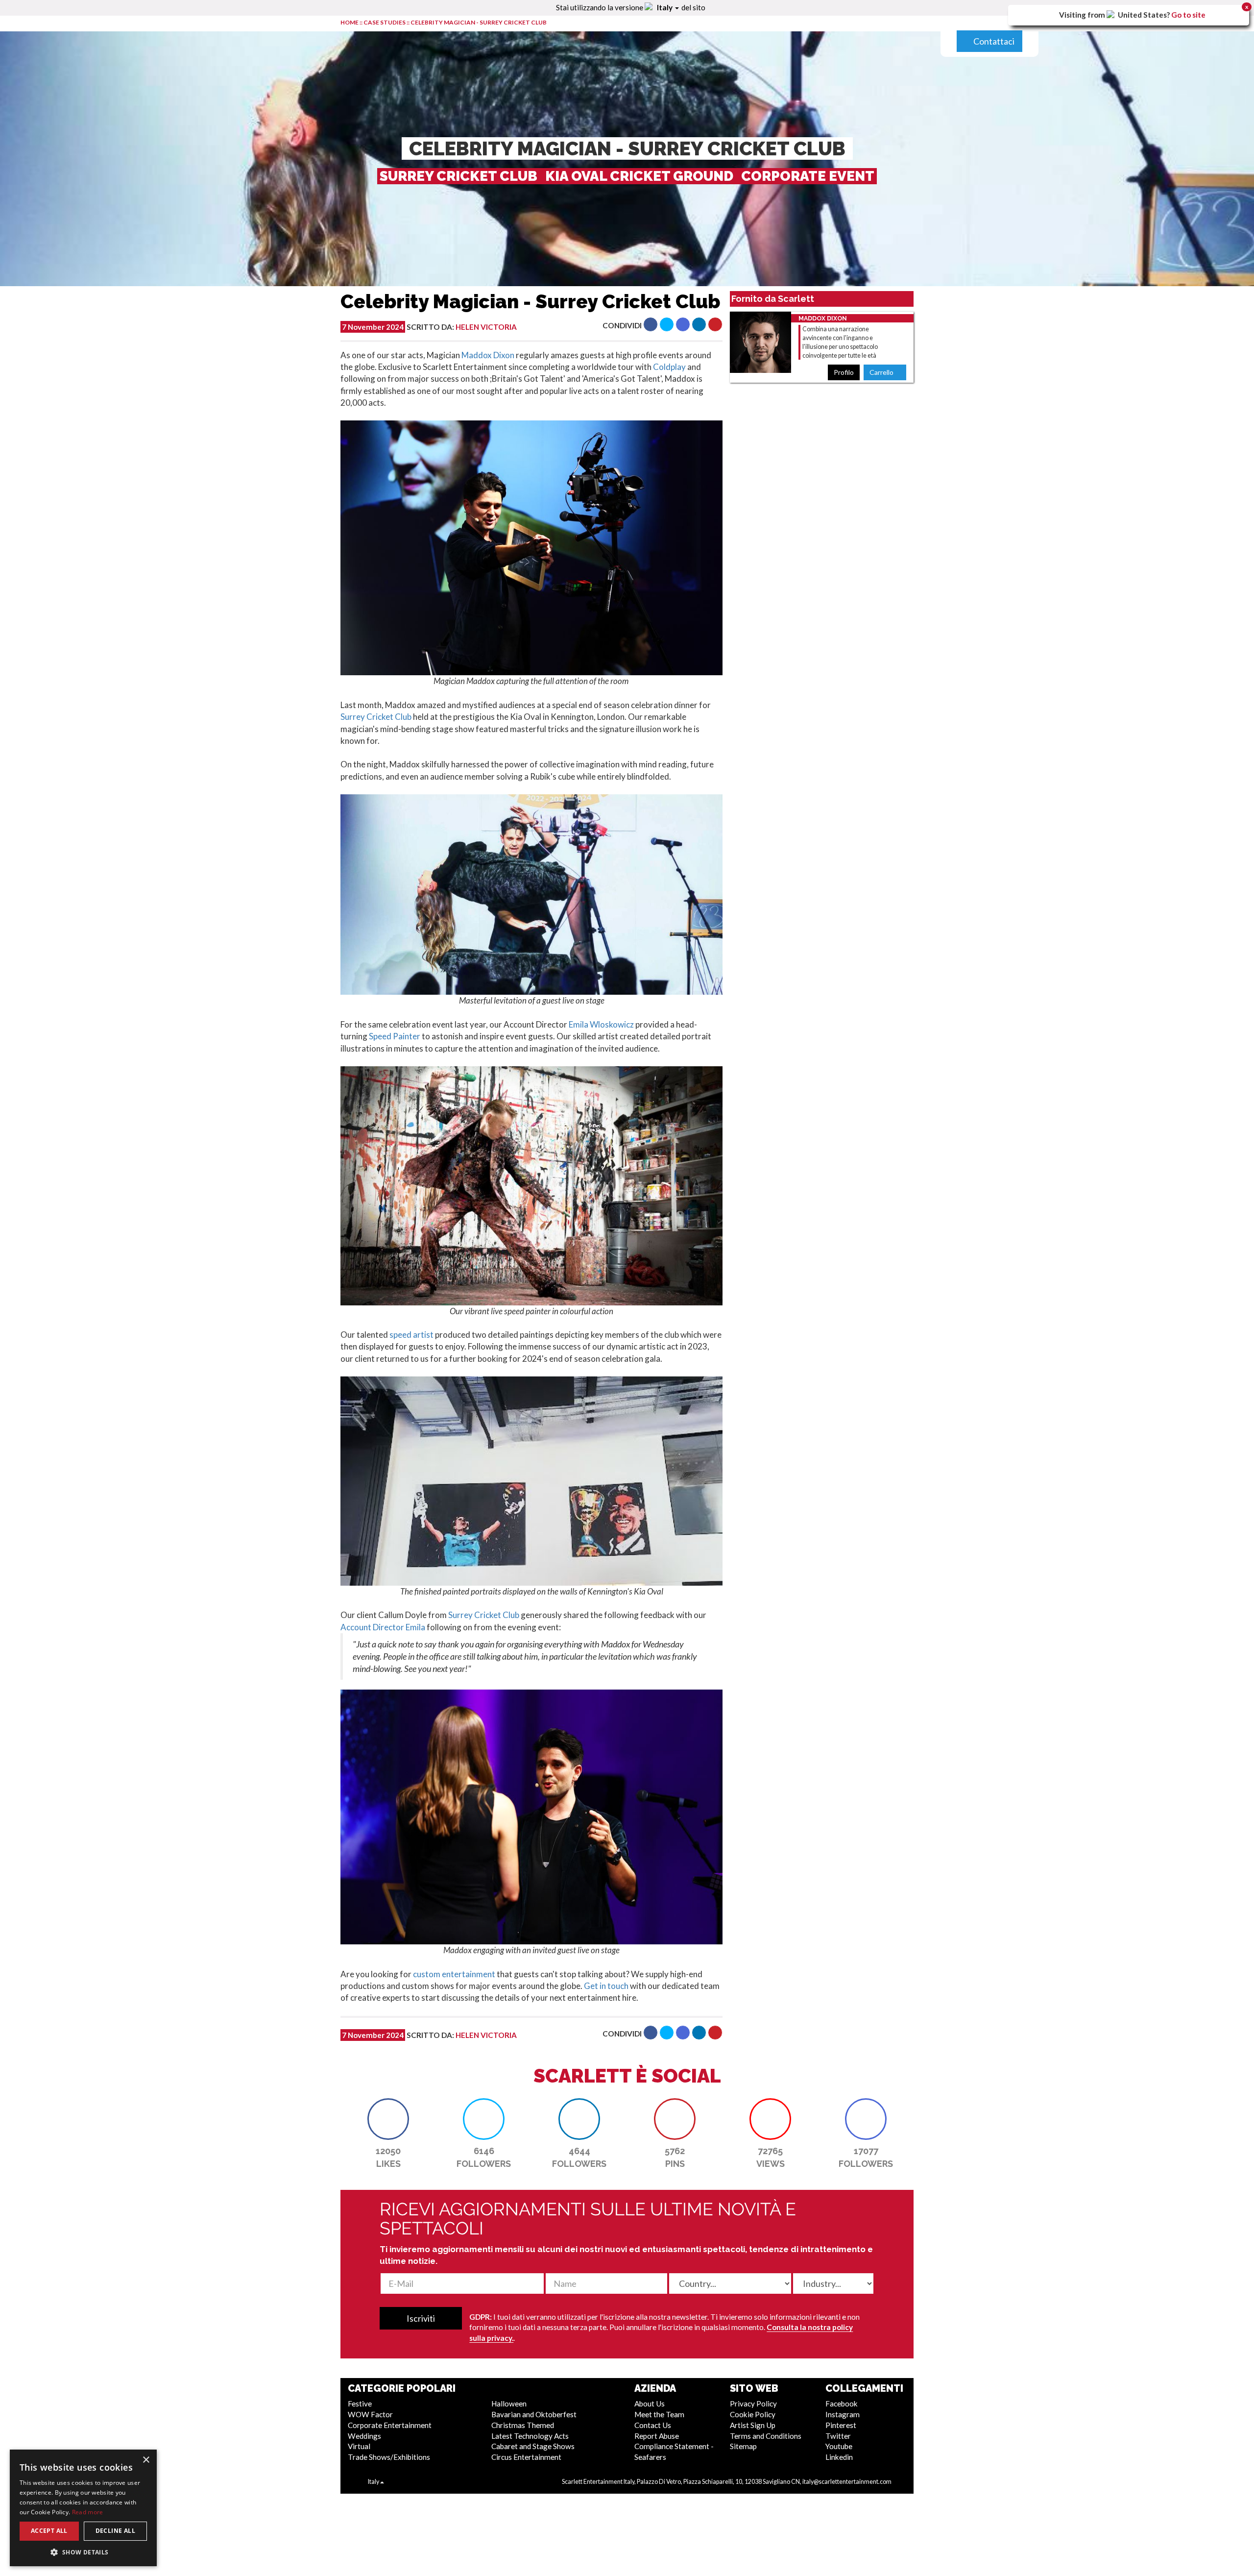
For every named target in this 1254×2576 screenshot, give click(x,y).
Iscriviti (421, 2318)
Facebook (842, 2404)
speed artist (411, 1335)
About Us (650, 2404)
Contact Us (653, 2425)
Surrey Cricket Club (376, 717)
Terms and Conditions (766, 2436)
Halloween (509, 2404)
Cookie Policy (753, 2414)
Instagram (843, 2414)
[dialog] (83, 2508)
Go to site (1188, 15)
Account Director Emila (383, 1627)
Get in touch (606, 1986)
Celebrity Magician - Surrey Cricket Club (479, 22)
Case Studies (385, 22)
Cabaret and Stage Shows (533, 2446)
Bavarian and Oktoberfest (534, 2414)
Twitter (838, 2436)
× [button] (146, 2460)
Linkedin (839, 2457)
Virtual (359, 2446)
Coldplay (669, 367)
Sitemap (743, 2446)
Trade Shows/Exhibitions (389, 2457)
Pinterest (841, 2425)
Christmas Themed (523, 2425)
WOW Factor (370, 2414)
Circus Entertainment (526, 2457)
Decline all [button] (115, 2531)
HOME (350, 22)
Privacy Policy (753, 2404)
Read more (88, 2512)
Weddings (364, 2436)
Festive (360, 2404)
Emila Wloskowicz (601, 1024)
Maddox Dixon (488, 355)
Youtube (839, 2446)
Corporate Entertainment (390, 2425)
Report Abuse (657, 2436)
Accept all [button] (49, 2531)
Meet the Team (659, 2414)
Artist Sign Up (753, 2425)
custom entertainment (454, 1974)
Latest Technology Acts (530, 2436)
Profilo (844, 372)
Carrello (882, 372)
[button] (651, 324)
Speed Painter (395, 1036)
